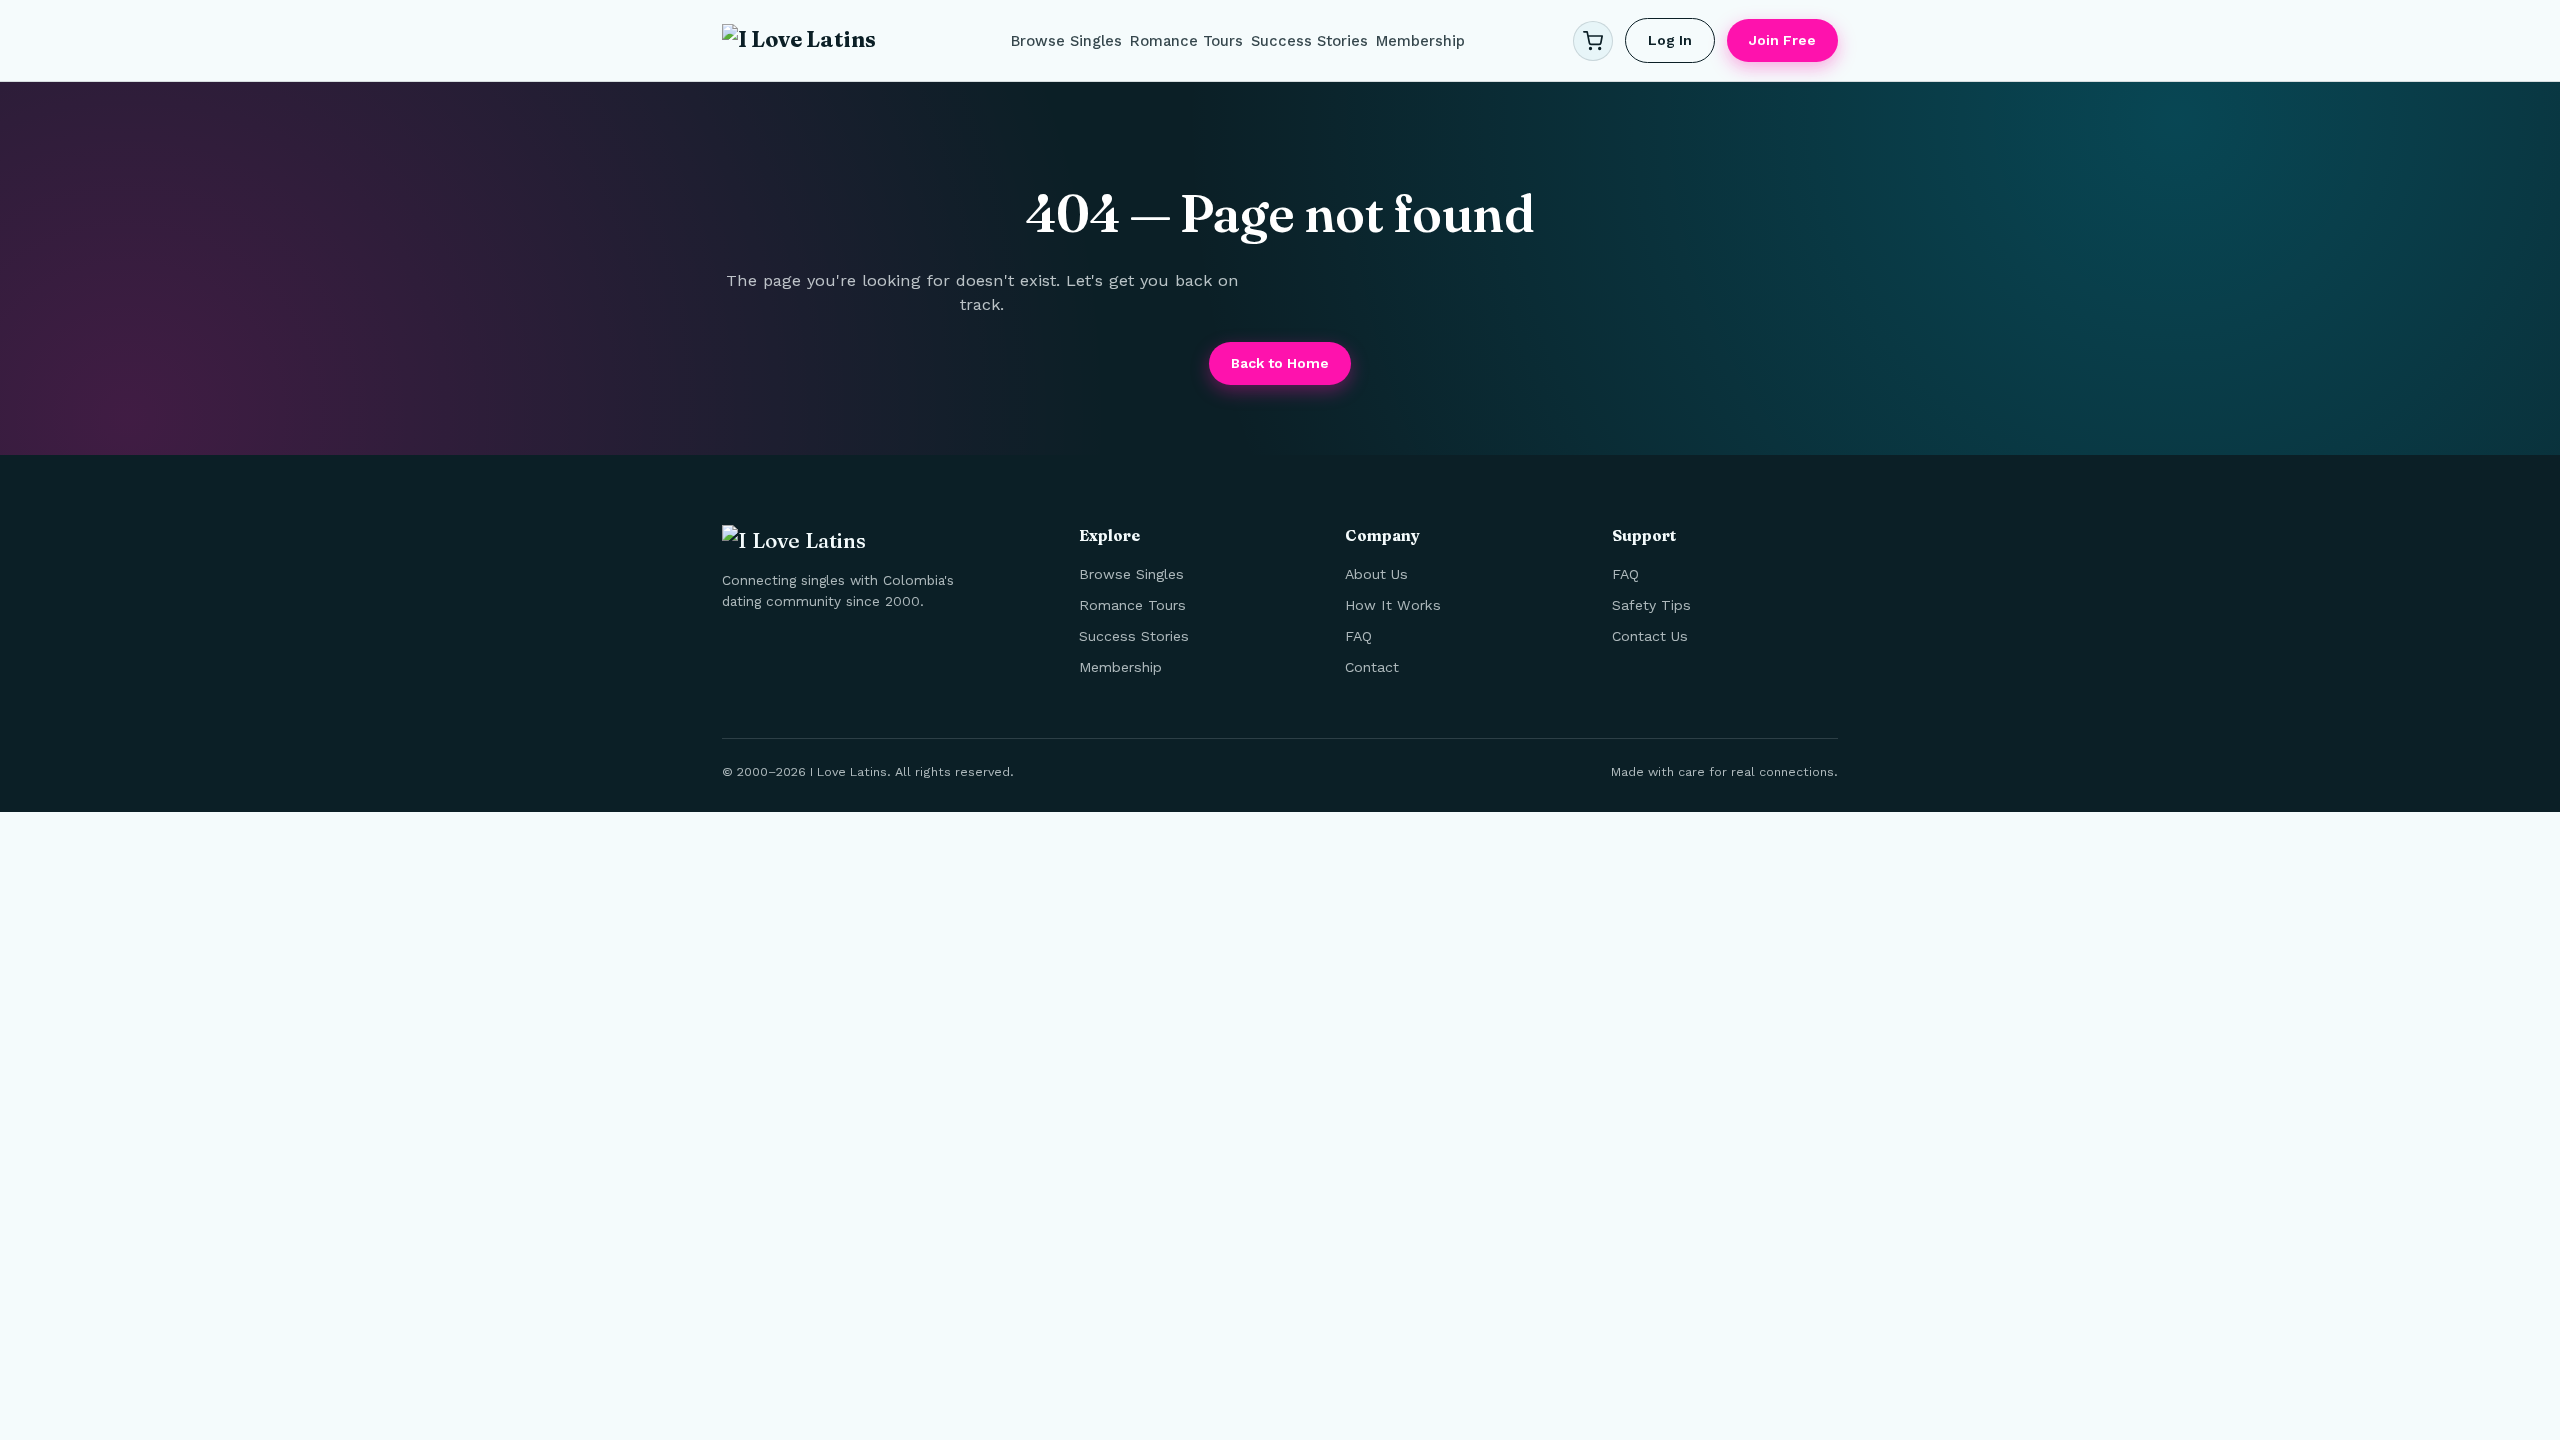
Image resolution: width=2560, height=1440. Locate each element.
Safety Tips (1651, 605)
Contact (1372, 667)
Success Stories (1309, 41)
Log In (1670, 40)
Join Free (1782, 40)
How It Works (1393, 605)
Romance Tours (1186, 41)
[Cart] (1593, 41)
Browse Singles (1066, 41)
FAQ (1358, 636)
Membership (1420, 41)
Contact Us (1650, 636)
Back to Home (1280, 363)
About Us (1376, 574)
